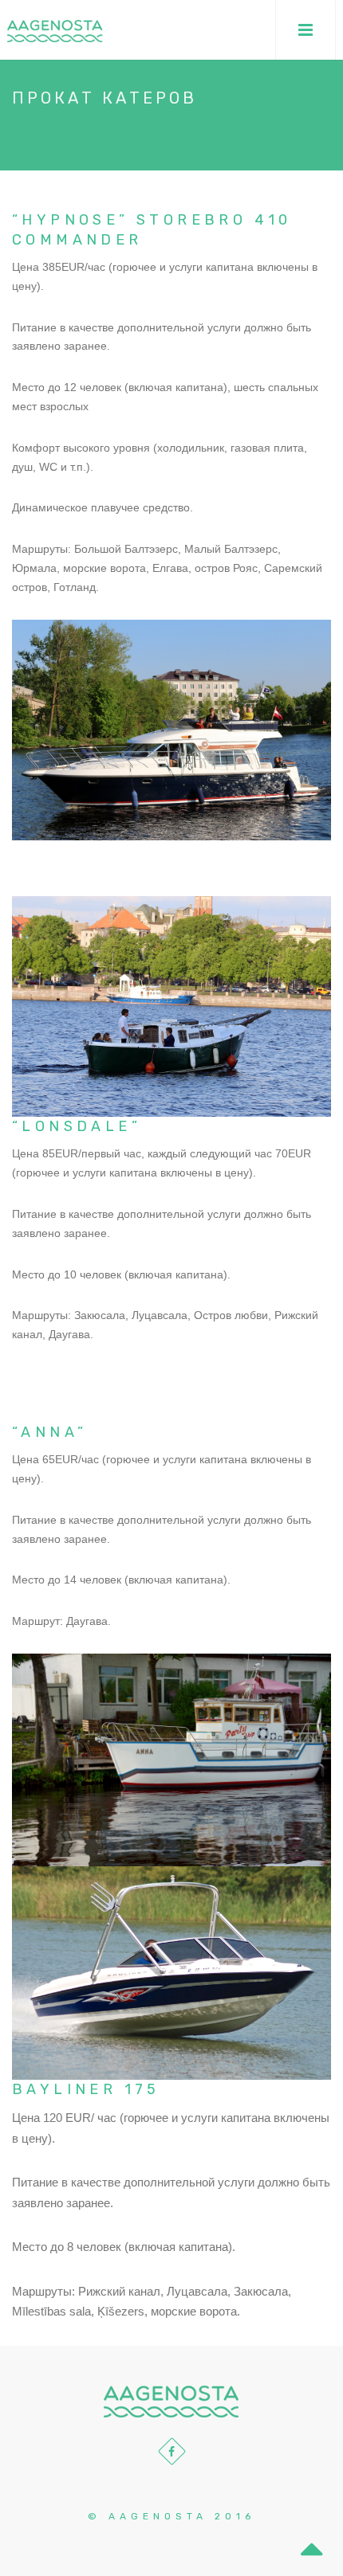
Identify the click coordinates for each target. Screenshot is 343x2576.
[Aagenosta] (55, 30)
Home (32, 139)
